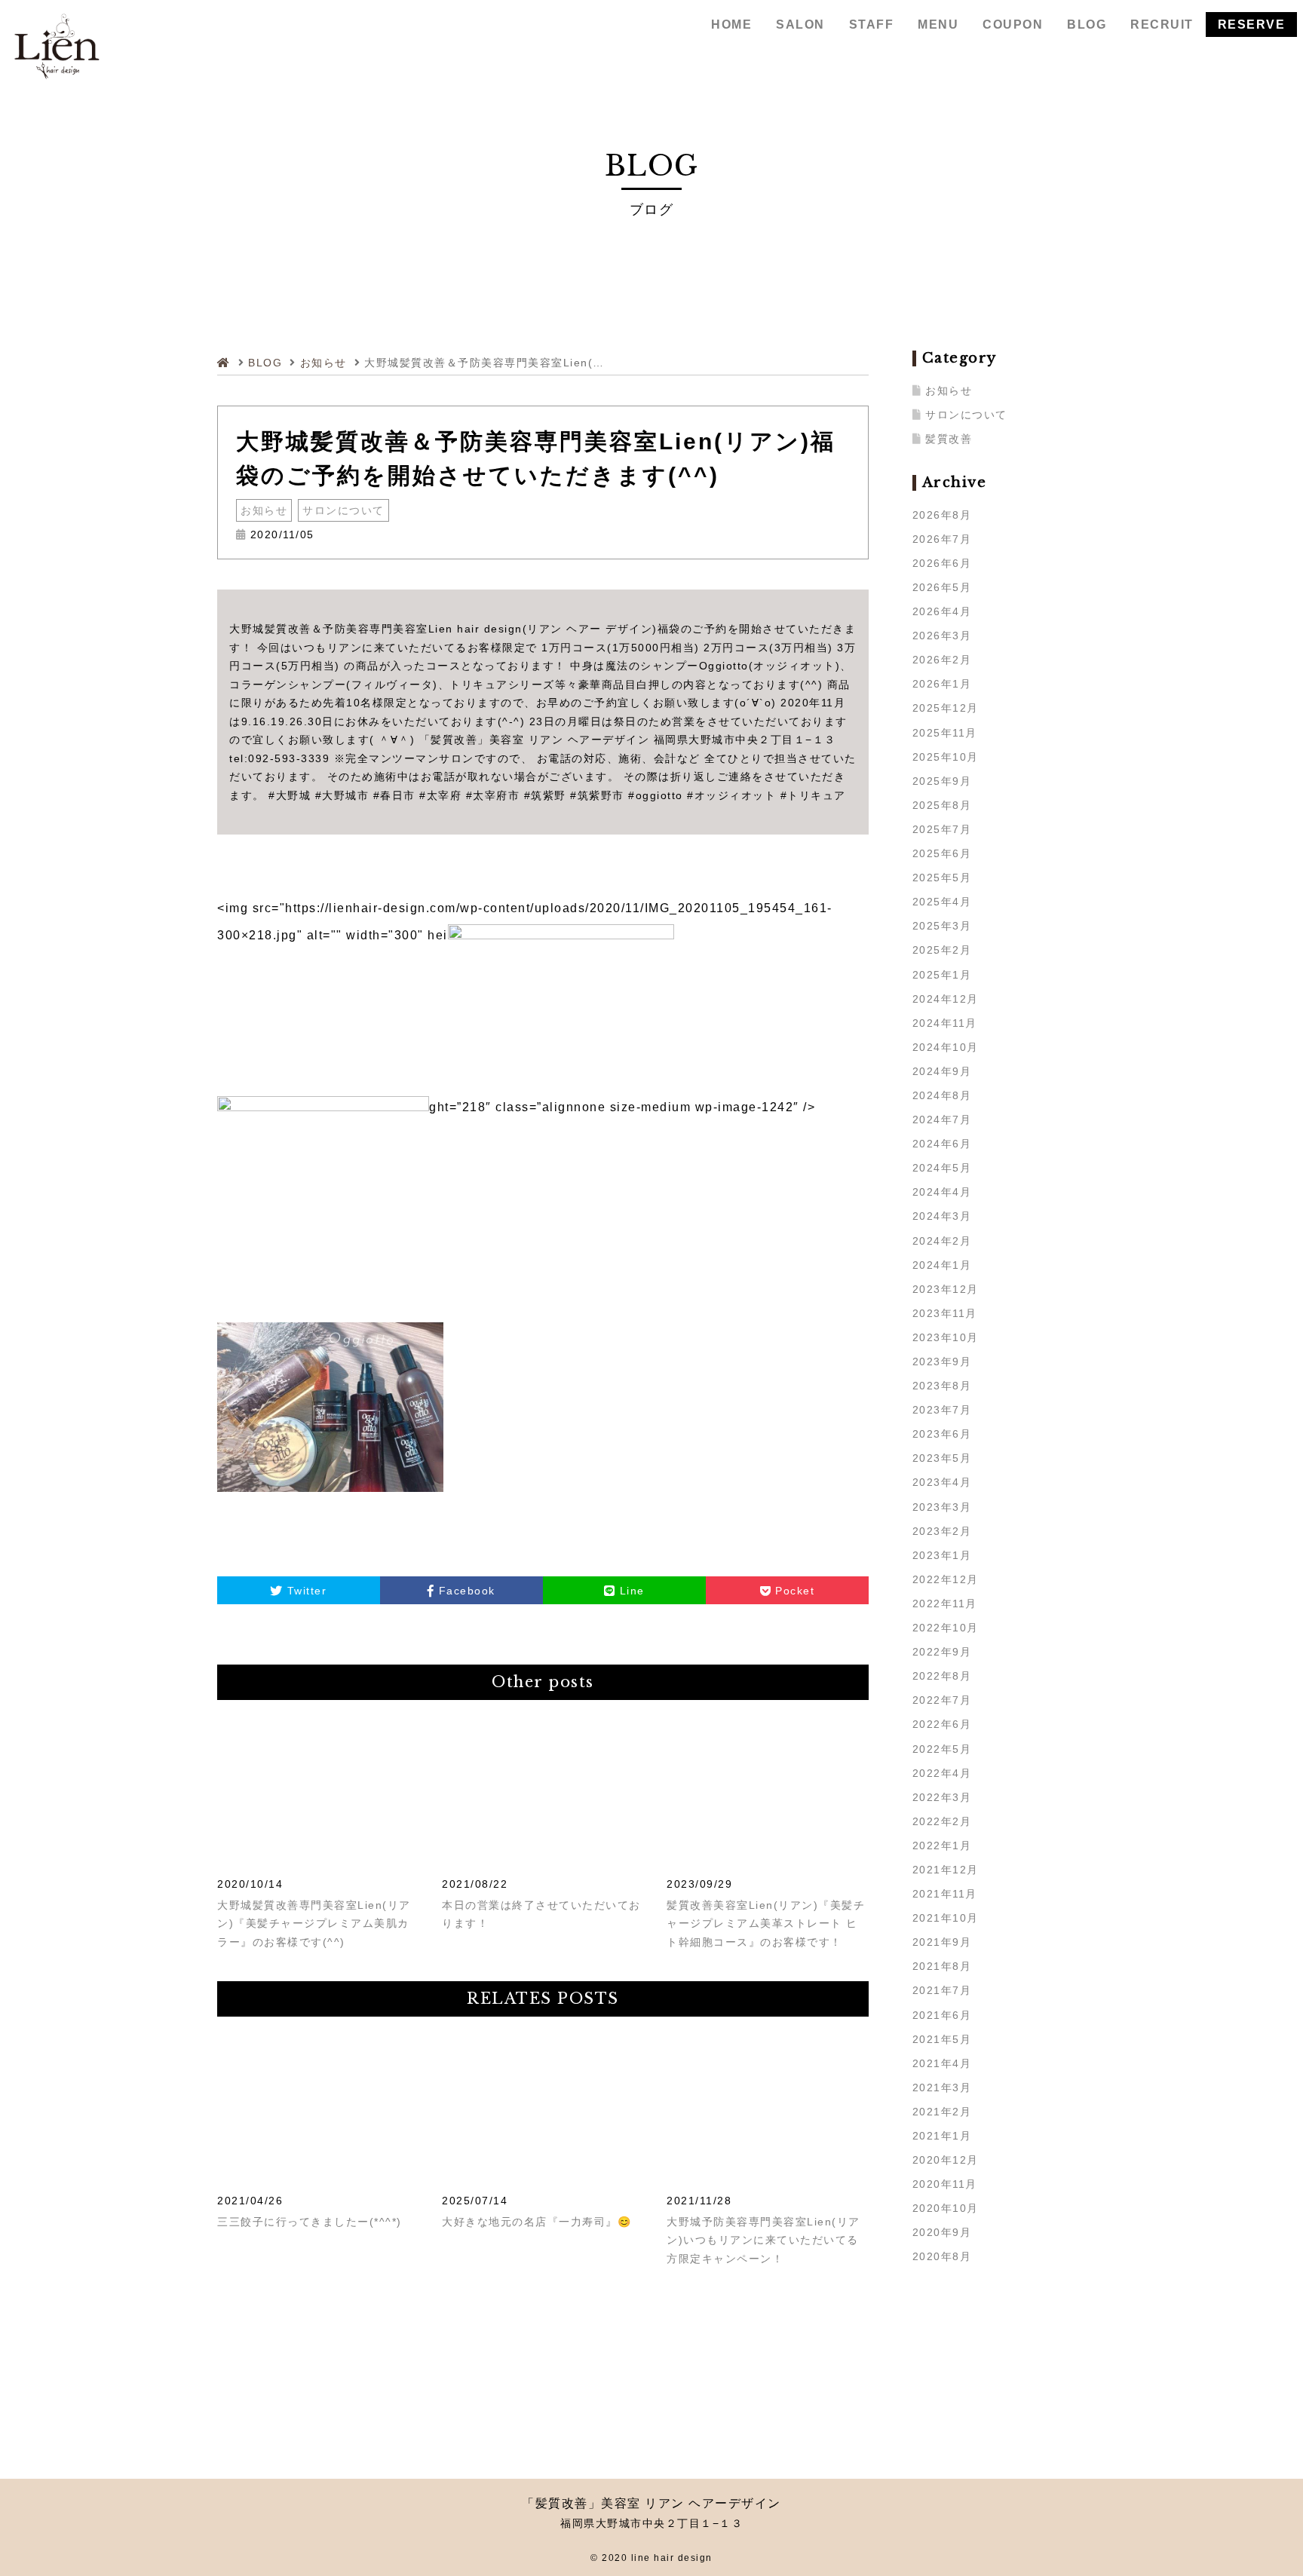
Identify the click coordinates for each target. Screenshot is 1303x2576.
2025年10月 (946, 757)
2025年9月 (942, 781)
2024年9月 (942, 1071)
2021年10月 (946, 1918)
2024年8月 (942, 1095)
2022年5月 (942, 1749)
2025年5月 (942, 878)
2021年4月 (942, 2063)
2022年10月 (946, 1628)
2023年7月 (942, 1410)
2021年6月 (942, 2015)
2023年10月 (946, 1337)
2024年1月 (942, 1265)
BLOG (1087, 25)
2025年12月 (946, 708)
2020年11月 (945, 2184)
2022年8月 (942, 1676)
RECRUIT (1162, 25)
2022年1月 (942, 1845)
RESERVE (1252, 25)
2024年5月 (942, 1168)
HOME (731, 25)
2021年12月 (946, 1870)
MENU (938, 25)
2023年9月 (942, 1362)
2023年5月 (942, 1458)
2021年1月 (942, 2136)
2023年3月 (942, 1507)
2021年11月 (945, 1894)
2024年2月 (942, 1241)
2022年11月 (945, 1603)
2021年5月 (942, 2039)
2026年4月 (942, 611)
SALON (800, 25)
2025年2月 (942, 950)
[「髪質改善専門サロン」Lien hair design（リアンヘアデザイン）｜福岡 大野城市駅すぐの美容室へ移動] (226, 363)
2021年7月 (942, 1990)
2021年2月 (942, 2112)
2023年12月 (946, 1289)
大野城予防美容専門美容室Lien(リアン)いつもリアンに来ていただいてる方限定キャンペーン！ (763, 2240)
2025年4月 (942, 902)
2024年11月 (945, 1023)
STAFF (872, 25)
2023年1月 (942, 1555)
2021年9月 (942, 1942)
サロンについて (343, 510)
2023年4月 (942, 1482)
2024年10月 (946, 1047)
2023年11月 (945, 1313)
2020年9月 (942, 2232)
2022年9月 (942, 1652)
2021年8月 (942, 1966)
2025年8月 (942, 805)
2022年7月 (942, 1700)
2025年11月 (945, 733)
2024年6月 (942, 1144)
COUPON (1013, 25)
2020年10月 (946, 2208)
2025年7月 (942, 829)
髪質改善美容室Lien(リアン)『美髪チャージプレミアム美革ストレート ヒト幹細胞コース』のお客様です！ (766, 1924)
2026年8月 (942, 515)
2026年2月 (942, 660)
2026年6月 (942, 563)
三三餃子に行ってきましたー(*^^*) (310, 2222)
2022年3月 (942, 1797)
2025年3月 (942, 926)
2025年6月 (942, 853)
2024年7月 (942, 1120)
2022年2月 (942, 1821)
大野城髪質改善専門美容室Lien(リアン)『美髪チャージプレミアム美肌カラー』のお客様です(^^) (314, 1924)
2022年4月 (942, 1773)
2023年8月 (942, 1386)
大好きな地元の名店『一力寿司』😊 (537, 2222)
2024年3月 (942, 1216)
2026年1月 (942, 684)
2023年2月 (942, 1531)
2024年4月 (942, 1192)
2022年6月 (942, 1724)
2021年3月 (942, 2087)
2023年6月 (942, 1434)
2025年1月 (942, 975)
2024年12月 (946, 999)
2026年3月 (942, 636)
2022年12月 (946, 1579)
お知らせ (264, 510)
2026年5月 (942, 587)
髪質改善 (949, 439)
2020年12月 (946, 2160)
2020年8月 (942, 2256)
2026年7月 (942, 539)
